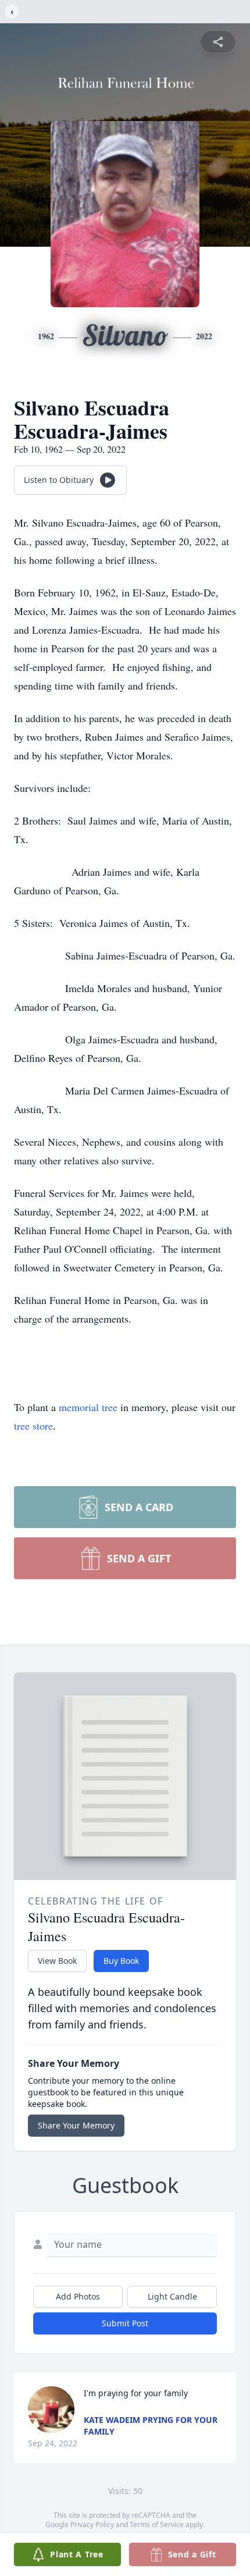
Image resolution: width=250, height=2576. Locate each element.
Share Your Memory (76, 2125)
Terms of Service (157, 2525)
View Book (57, 1961)
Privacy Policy (92, 2525)
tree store (33, 1426)
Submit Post (125, 2323)
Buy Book (121, 1961)
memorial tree (88, 1407)
